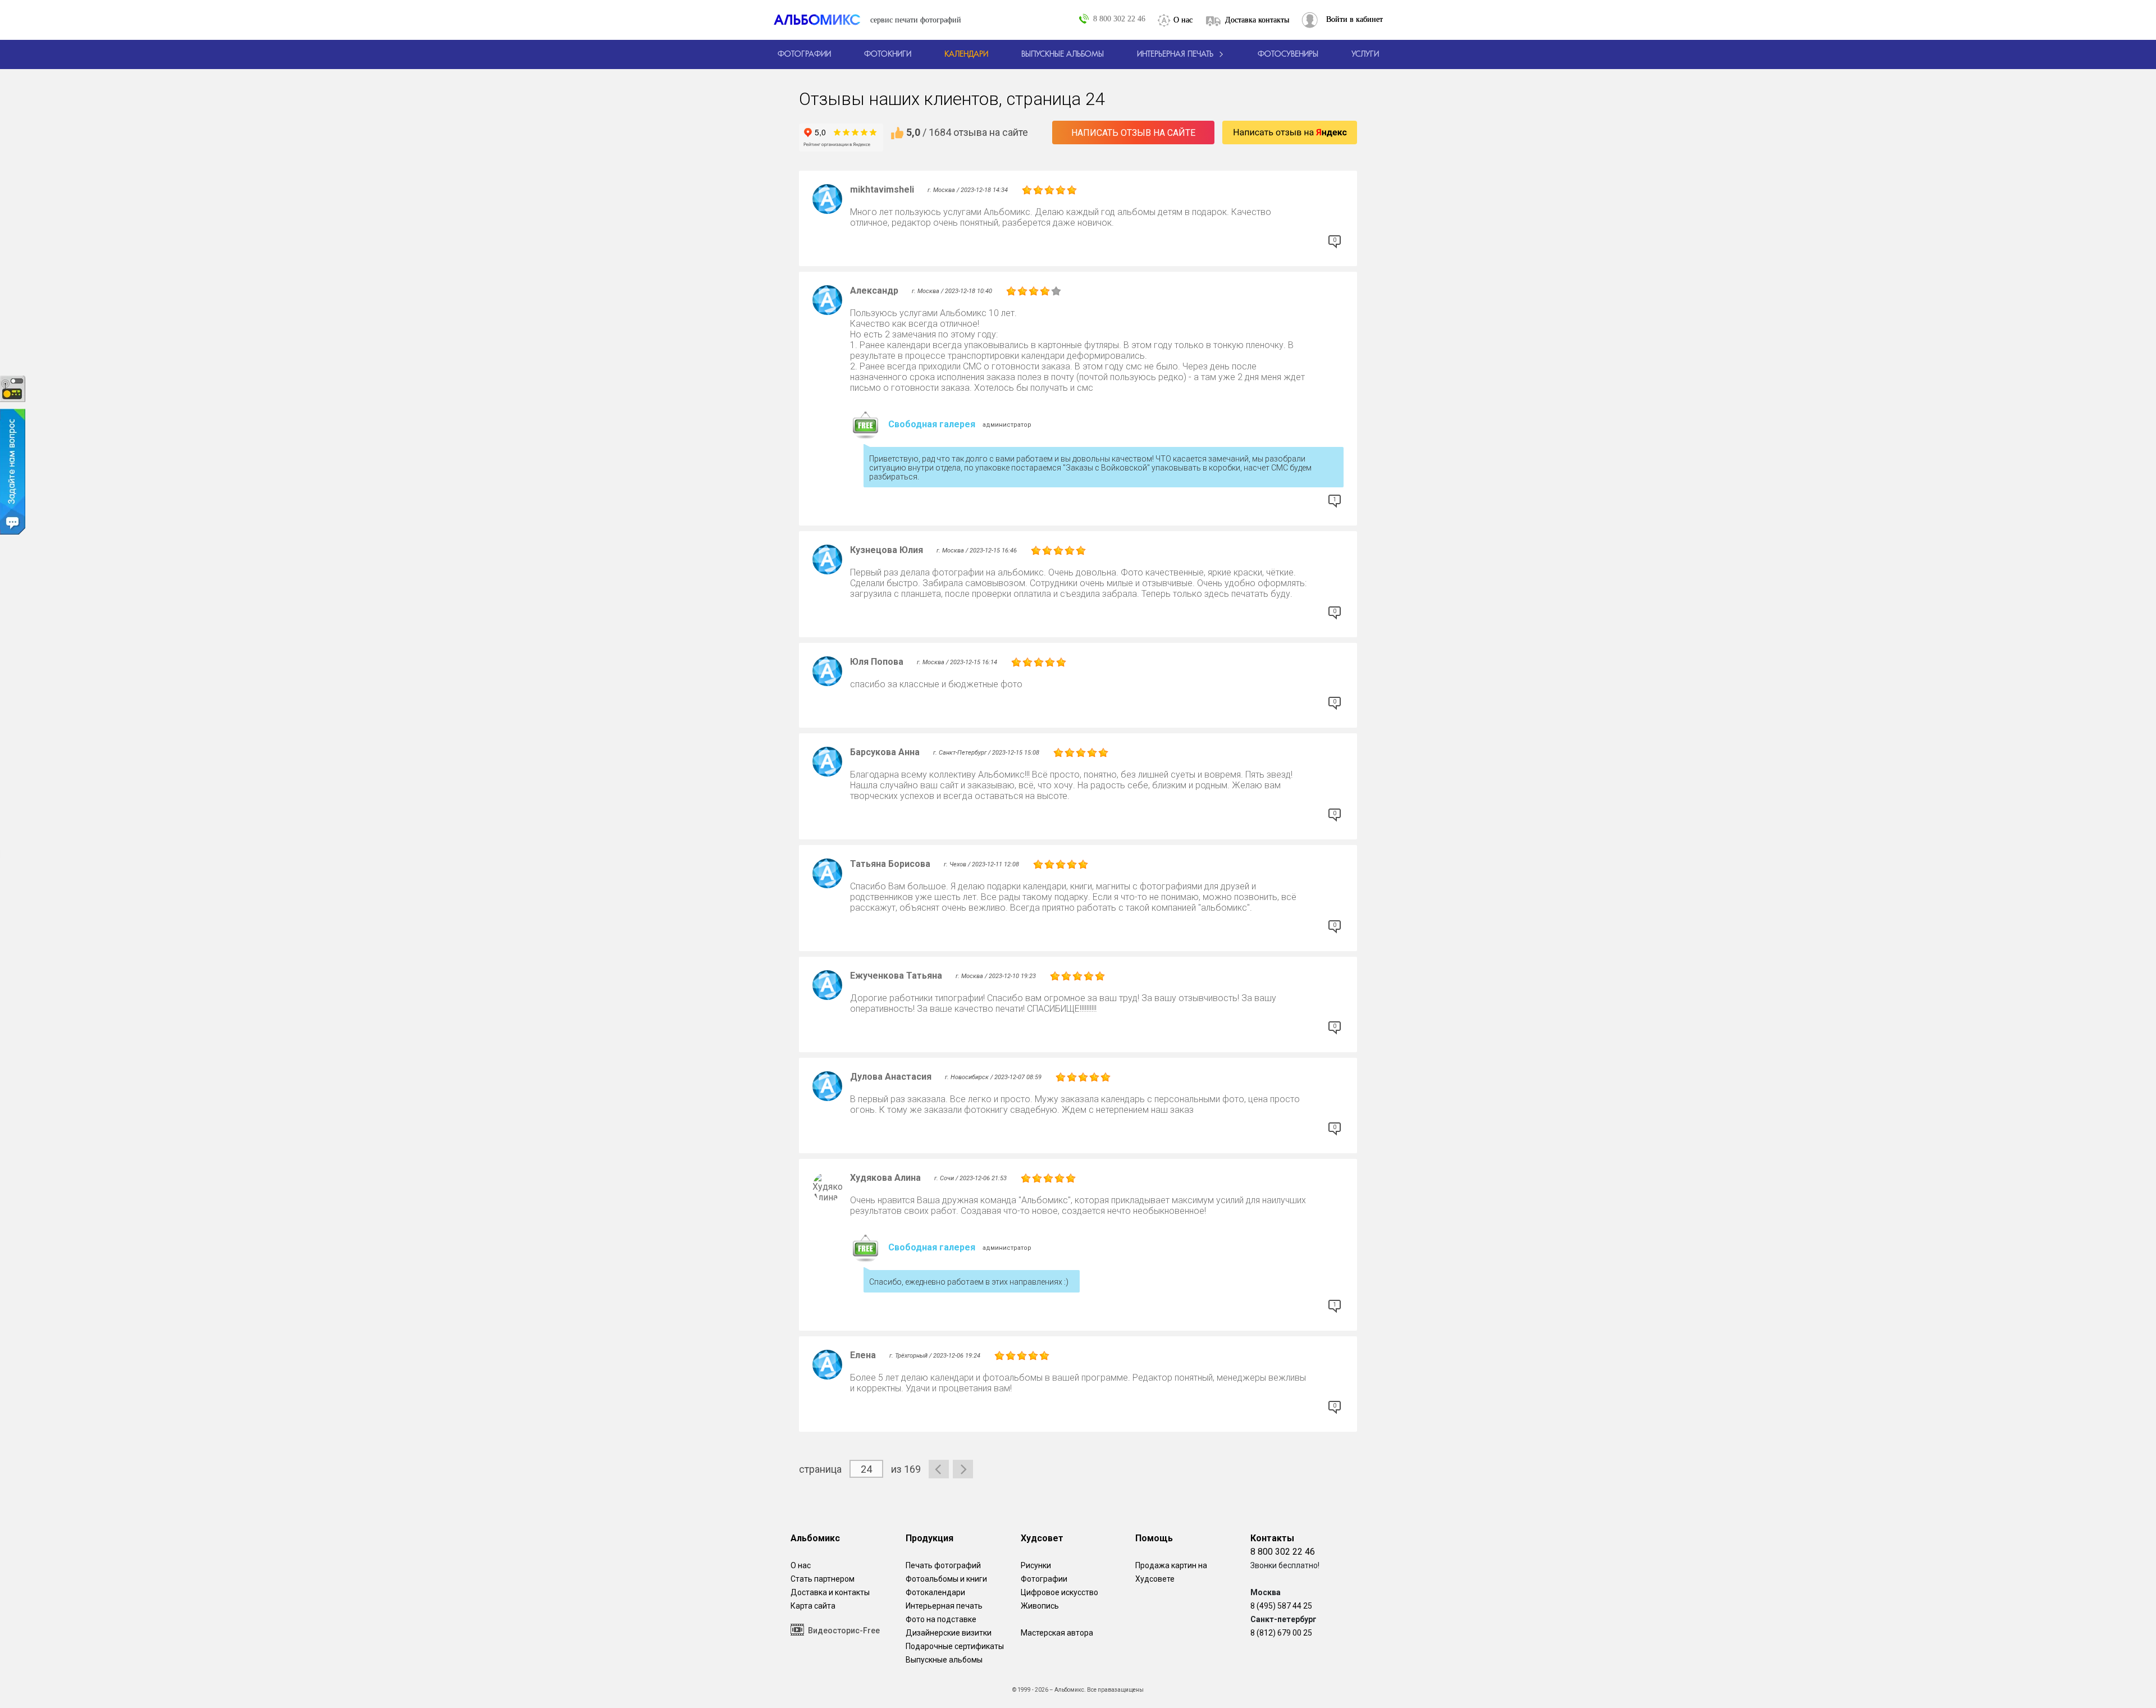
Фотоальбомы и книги (946, 1579)
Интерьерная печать (944, 1606)
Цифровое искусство (1059, 1592)
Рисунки (1036, 1565)
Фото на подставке (941, 1619)
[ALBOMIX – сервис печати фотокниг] (822, 20)
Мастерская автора (1057, 1633)
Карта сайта (813, 1606)
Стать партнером (823, 1579)
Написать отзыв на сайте (1133, 133)
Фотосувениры (1288, 54)
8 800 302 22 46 (1119, 19)
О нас (1183, 20)
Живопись (1040, 1606)
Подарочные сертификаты (955, 1646)
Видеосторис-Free (844, 1631)
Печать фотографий (943, 1565)
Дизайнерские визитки (949, 1633)
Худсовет (1042, 1538)
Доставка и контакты (830, 1592)
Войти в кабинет (1355, 19)
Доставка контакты (1257, 20)
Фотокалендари (935, 1592)
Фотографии (1044, 1579)
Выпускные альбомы (944, 1660)
